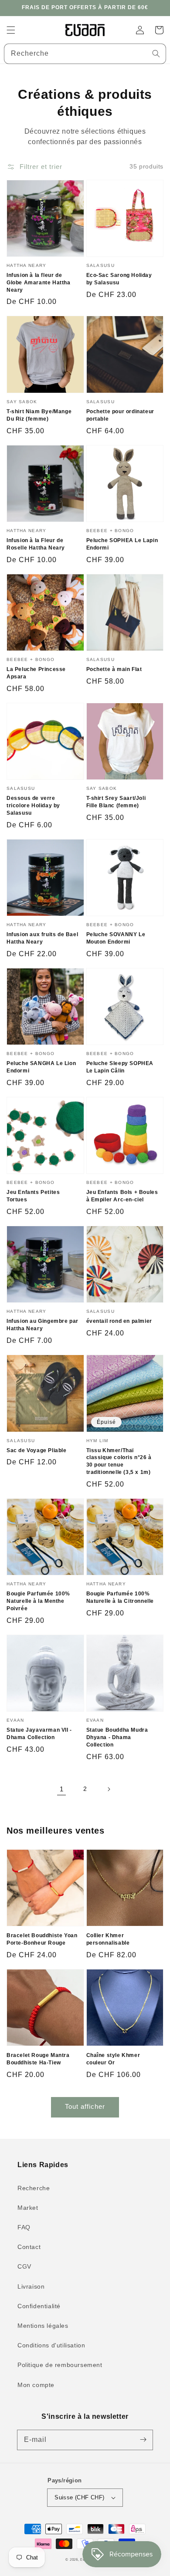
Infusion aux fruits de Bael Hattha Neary (42, 938)
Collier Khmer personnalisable (108, 1939)
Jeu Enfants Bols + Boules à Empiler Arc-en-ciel (122, 1196)
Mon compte (36, 2385)
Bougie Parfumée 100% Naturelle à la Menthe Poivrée (38, 1601)
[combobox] (85, 54)
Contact (29, 2247)
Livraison (31, 2286)
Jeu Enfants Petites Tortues (33, 1196)
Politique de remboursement (60, 2365)
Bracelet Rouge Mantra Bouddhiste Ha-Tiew (38, 2059)
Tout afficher (85, 2106)
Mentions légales (43, 2326)
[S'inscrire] (143, 2440)
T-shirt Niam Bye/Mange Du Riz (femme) (39, 415)
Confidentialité (39, 2306)
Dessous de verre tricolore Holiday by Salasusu (33, 806)
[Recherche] (156, 54)
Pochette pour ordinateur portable (120, 415)
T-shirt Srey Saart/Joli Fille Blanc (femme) (116, 802)
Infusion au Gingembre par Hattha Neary (42, 1325)
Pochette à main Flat (114, 669)
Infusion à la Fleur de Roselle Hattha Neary (36, 544)
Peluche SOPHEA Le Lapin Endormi (122, 544)
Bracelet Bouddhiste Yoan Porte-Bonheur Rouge (42, 1939)
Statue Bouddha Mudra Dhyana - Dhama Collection (117, 1737)
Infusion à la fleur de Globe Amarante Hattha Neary (39, 283)
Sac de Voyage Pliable (37, 1450)
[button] (11, 30)
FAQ (24, 2227)
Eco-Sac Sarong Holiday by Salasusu (119, 279)
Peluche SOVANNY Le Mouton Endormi (116, 938)
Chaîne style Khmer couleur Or (113, 2059)
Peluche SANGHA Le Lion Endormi (41, 1067)
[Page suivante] (109, 1789)
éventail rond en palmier (119, 1321)
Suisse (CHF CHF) (79, 2497)
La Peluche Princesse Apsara (36, 673)
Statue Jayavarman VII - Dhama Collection (39, 1734)
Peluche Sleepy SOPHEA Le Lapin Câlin (120, 1067)
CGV (24, 2266)
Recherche (34, 2188)
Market (28, 2208)
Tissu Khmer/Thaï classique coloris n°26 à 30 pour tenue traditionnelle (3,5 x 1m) (119, 1461)
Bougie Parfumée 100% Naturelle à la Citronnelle (120, 1597)
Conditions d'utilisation (51, 2345)
